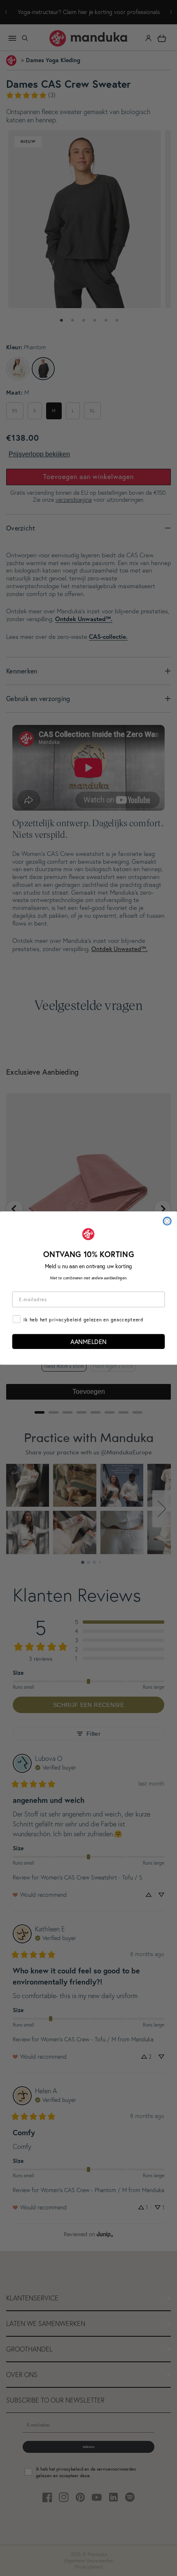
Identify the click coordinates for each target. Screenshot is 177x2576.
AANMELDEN (88, 1342)
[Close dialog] (167, 1221)
